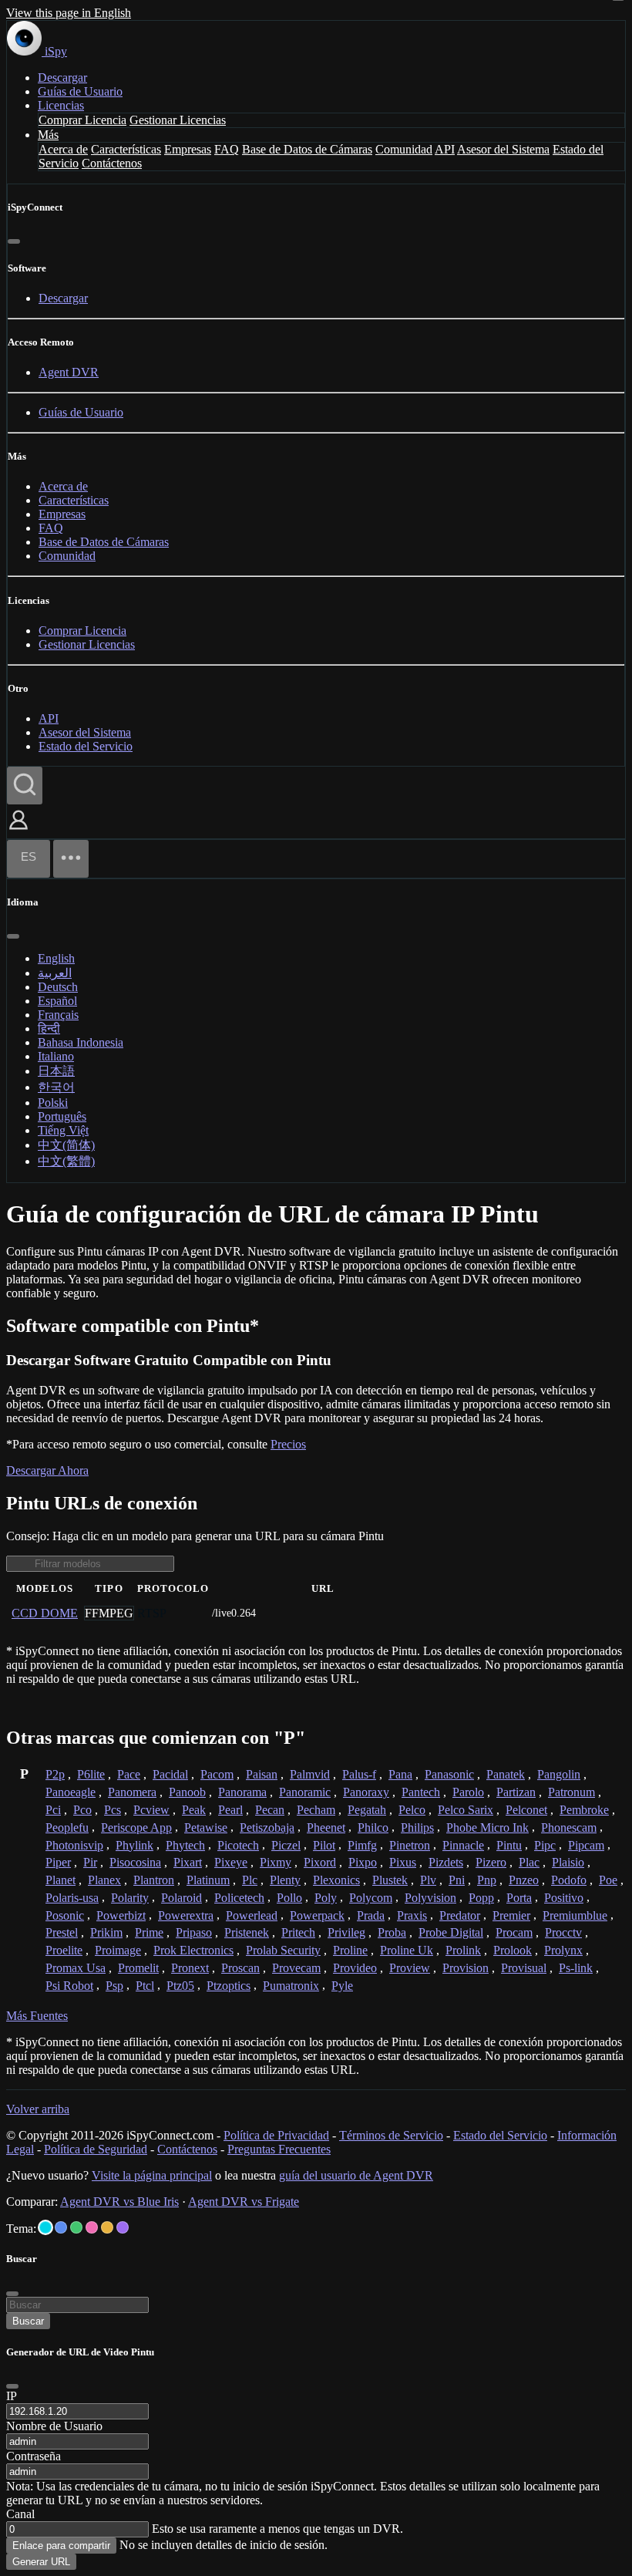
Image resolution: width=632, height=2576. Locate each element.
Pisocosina (135, 1862)
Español (57, 1001)
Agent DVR (69, 372)
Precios (288, 1444)
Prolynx (563, 1950)
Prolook (513, 1950)
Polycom (371, 1898)
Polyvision (430, 1898)
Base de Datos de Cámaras (307, 149)
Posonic (65, 1915)
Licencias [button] (61, 105)
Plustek (390, 1880)
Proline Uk (407, 1950)
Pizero (491, 1862)
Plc (250, 1880)
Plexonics (336, 1880)
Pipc (545, 1845)
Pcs (113, 1810)
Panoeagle (71, 1792)
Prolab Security (283, 1950)
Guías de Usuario (80, 91)
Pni (457, 1880)
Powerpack (317, 1915)
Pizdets (446, 1862)
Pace (129, 1774)
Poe (608, 1880)
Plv (428, 1880)
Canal (20, 2514)
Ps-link (576, 1968)
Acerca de (63, 149)
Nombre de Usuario (54, 2426)
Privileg (346, 1932)
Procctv (563, 1932)
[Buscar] (25, 786)
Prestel (62, 1932)
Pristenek (247, 1932)
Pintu (509, 1845)
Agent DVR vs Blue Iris (119, 2202)
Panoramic (305, 1792)
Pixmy (276, 1862)
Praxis (412, 1915)
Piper (58, 1862)
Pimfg (362, 1845)
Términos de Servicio (391, 2135)
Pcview (151, 1810)
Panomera (132, 1792)
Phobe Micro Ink (487, 1827)
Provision (466, 1968)
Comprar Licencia (82, 120)
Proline (350, 1950)
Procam (514, 1932)
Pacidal (170, 1774)
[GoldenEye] (107, 2227)
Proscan (240, 1968)
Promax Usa (76, 1968)
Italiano (56, 1056)
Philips (417, 1827)
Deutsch (58, 987)
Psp (114, 1986)
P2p (55, 1774)
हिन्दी (49, 1028)
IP (12, 2396)
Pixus (403, 1862)
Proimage (118, 1950)
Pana (400, 1774)
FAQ (227, 149)
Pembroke (584, 1810)
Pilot (324, 1845)
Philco (373, 1827)
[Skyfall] (76, 2227)
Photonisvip (74, 1845)
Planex (104, 1880)
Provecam (296, 1968)
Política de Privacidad (276, 2135)
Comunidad (404, 149)
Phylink (134, 1845)
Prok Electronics (193, 1950)
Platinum (208, 1880)
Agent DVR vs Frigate (244, 2202)
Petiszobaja (267, 1827)
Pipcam (586, 1845)
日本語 (56, 1071)
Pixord (320, 1862)
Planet (61, 1880)
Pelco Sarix (466, 1810)
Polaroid (182, 1898)
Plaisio (568, 1862)
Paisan (262, 1774)
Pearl (230, 1810)
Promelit (138, 1968)
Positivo (564, 1898)
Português (62, 1116)
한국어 (56, 1087)
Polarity (130, 1898)
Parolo (468, 1792)
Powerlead (252, 1915)
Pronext (190, 1968)
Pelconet (526, 1810)
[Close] (12, 2386)
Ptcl (145, 1986)
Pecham (316, 1810)
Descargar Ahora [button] (47, 1470)
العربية (55, 973)
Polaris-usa (72, 1898)
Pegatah (367, 1810)
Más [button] (48, 135)
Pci (53, 1810)
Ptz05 (180, 1986)
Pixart (188, 1862)
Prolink (463, 1950)
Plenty (285, 1880)
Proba (392, 1932)
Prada (371, 1915)
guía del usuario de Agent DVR (356, 2175)
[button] (18, 831)
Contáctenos (112, 163)
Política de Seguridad (96, 2149)
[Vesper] (123, 2227)
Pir (90, 1862)
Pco (82, 1810)
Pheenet (326, 1827)
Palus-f (359, 1774)
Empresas (188, 149)
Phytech (185, 1845)
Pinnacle (463, 1845)
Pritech (298, 1932)
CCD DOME (45, 1613)
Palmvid (310, 1774)
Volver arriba (38, 2109)
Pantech (421, 1792)
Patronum (571, 1792)
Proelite (64, 1950)
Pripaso (194, 1932)
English (56, 958)
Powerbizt (121, 1915)
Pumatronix (291, 1986)
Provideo (355, 1968)
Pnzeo (524, 1880)
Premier (511, 1915)
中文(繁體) (66, 1161)
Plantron (154, 1880)
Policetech (239, 1898)
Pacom (217, 1774)
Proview (410, 1968)
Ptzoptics (229, 1986)
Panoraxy (366, 1792)
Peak (194, 1810)
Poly (326, 1898)
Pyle (342, 1986)
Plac (529, 1862)
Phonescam (569, 1827)
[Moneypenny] (92, 2227)
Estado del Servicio (86, 746)
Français (58, 1015)
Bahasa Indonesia (81, 1042)
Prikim (106, 1932)
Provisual (524, 1968)
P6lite (91, 1774)
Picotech (238, 1845)
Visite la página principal (152, 2175)
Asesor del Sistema (503, 149)
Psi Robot (69, 1986)
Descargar (62, 78)
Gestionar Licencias (178, 120)
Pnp (487, 1880)
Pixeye (231, 1862)
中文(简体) (66, 1145)
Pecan (270, 1810)
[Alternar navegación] (71, 859)
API (445, 149)
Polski (53, 1103)
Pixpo (363, 1862)
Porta (519, 1898)
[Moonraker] (61, 2227)
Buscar (28, 2321)
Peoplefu (67, 1827)
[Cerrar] (14, 241)
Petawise (206, 1827)
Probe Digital (451, 1932)
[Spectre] (45, 2227)
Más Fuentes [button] (37, 2016)
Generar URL (41, 2562)
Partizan (516, 1792)
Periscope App (136, 1827)
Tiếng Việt (63, 1130)
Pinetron (410, 1845)
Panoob (187, 1792)
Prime (149, 1932)
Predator (460, 1915)
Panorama (242, 1792)
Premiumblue (575, 1915)
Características (126, 149)
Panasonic (449, 1774)
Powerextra (186, 1915)
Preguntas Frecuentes (279, 2149)
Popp (481, 1898)
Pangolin (559, 1774)
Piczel (286, 1845)
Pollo (289, 1898)
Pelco (412, 1810)
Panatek (506, 1774)
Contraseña (34, 2456)
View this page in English (69, 13)
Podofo (569, 1880)
